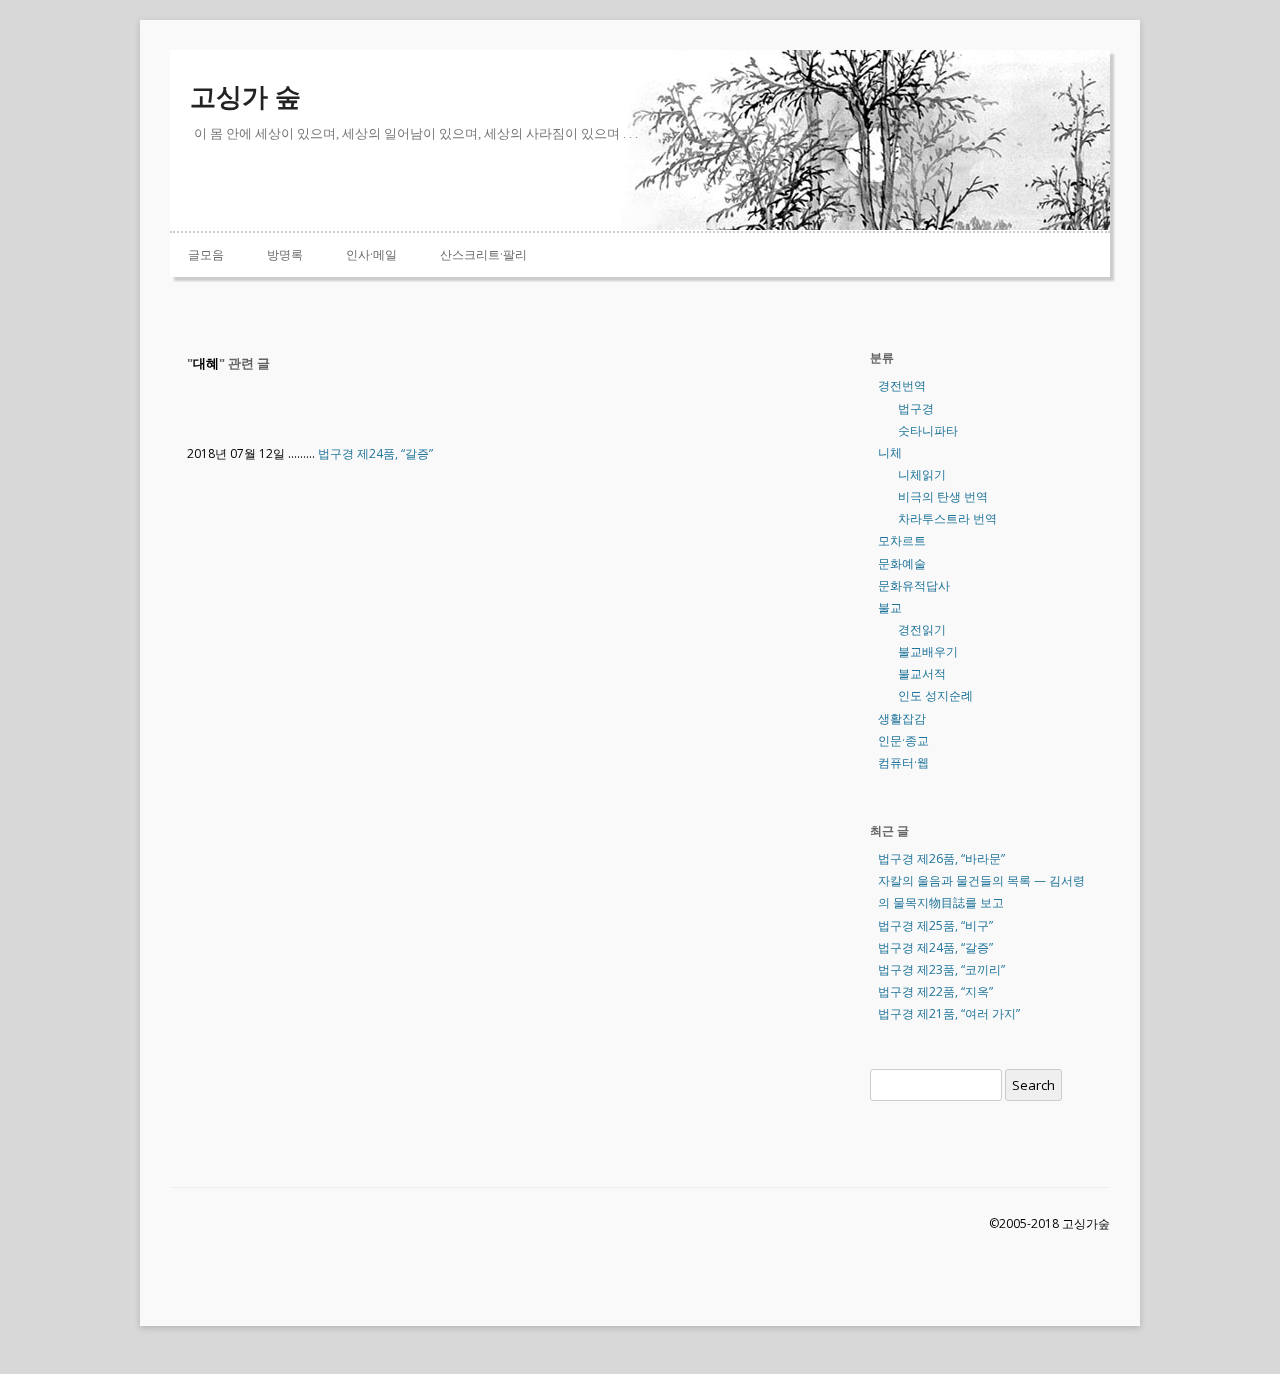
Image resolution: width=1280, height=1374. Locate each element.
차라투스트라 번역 (947, 518)
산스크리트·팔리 (483, 254)
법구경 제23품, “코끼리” (941, 969)
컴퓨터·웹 (903, 762)
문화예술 (902, 563)
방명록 (285, 254)
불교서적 (922, 673)
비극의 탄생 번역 (943, 496)
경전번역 (902, 385)
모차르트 (902, 540)
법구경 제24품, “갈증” (375, 453)
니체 (890, 452)
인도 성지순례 (935, 695)
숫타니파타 (928, 430)
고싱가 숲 (245, 97)
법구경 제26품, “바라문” (941, 858)
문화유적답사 (914, 585)
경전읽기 (922, 629)
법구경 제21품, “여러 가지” (949, 1013)
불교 (890, 607)
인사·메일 (371, 254)
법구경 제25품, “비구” (935, 925)
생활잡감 (902, 718)
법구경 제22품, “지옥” (935, 991)
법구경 (916, 408)
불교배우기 (928, 651)
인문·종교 (903, 740)
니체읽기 (922, 474)
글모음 (206, 254)
